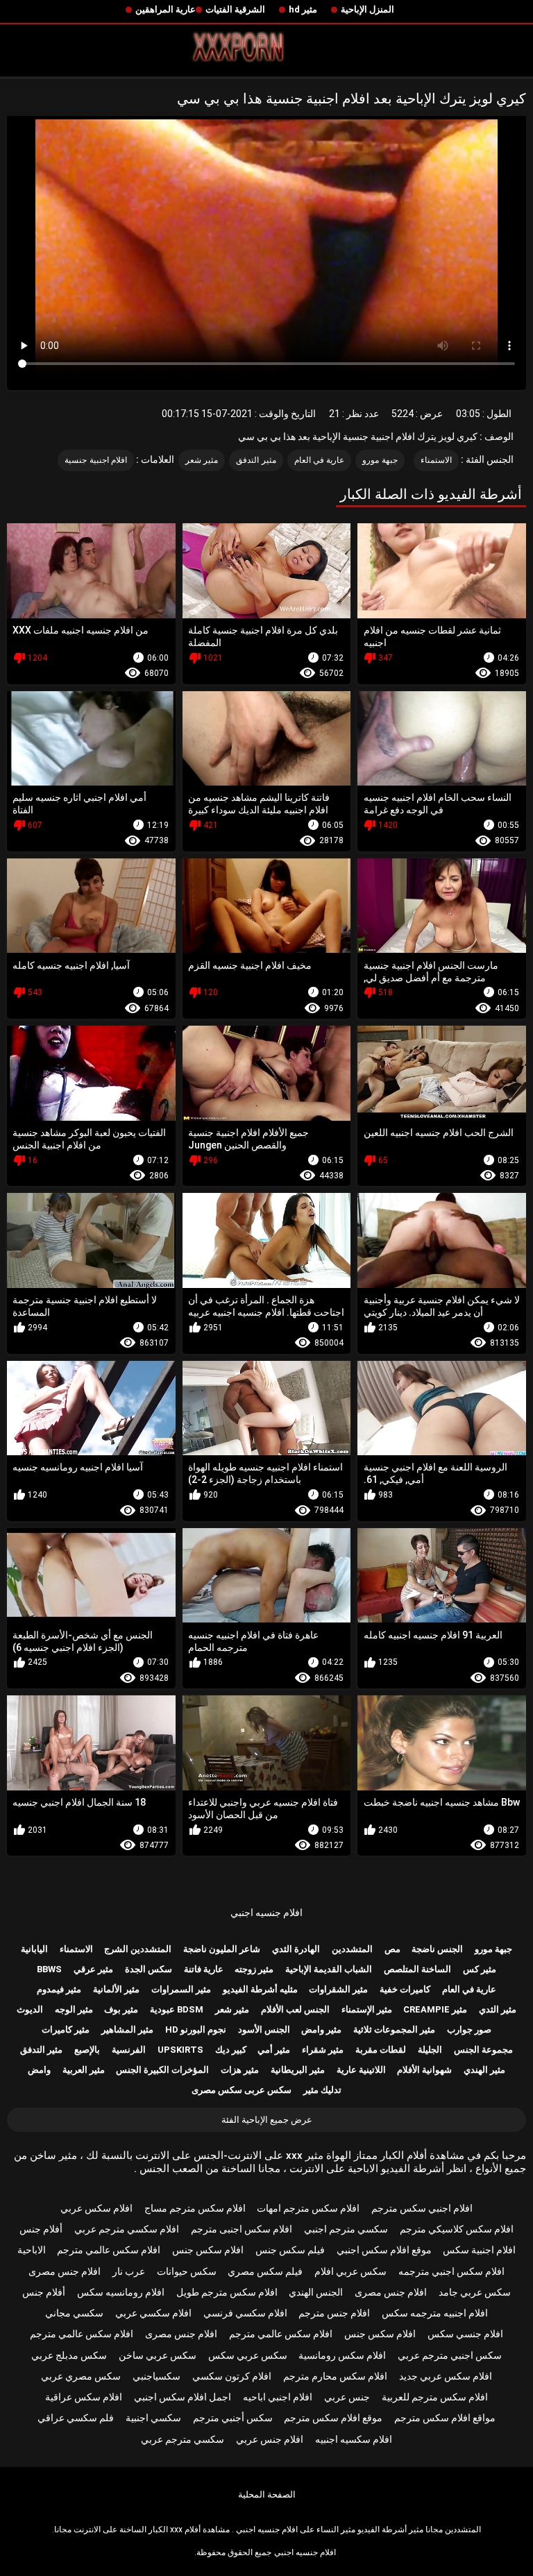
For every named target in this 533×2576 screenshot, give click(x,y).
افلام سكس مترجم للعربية (435, 2397)
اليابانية (34, 1949)
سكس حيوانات (187, 2271)
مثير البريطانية (298, 2070)
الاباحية (32, 2250)
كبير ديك (231, 2050)
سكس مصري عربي (81, 2376)
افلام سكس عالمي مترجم (109, 2250)
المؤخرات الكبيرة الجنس (162, 2070)
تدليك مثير (322, 2090)
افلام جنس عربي (270, 2439)
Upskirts (180, 2050)
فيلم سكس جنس (290, 2250)
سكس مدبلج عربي (69, 2355)
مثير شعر (202, 460)
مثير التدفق (256, 460)
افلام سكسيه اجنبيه (354, 2439)
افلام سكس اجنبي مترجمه (451, 2271)
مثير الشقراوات (338, 1989)
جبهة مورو (380, 460)
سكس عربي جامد (475, 2292)
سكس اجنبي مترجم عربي (450, 2355)
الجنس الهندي (316, 2292)
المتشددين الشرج (138, 1949)
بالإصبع (87, 2050)
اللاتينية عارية (361, 2070)
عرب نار (129, 2271)
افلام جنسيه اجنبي (266, 1913)
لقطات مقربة (381, 2050)
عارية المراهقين (166, 9)
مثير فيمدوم (59, 1989)
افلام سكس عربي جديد (446, 2376)
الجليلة (430, 2050)
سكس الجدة (149, 1969)
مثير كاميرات (66, 2030)
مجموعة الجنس (483, 2050)
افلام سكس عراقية (84, 2397)
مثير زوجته (254, 1969)
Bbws (49, 1969)
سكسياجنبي (156, 2376)
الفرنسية (129, 2050)
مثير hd (303, 9)
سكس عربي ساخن (158, 2355)
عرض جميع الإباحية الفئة (267, 2120)
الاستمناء (436, 460)
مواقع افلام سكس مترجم (445, 2418)
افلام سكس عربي (96, 2208)
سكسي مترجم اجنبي (346, 2229)
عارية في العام (320, 460)
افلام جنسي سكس (465, 2334)
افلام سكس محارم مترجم (335, 2376)
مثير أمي (274, 2050)
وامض (39, 2070)
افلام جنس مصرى (65, 2271)
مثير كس (480, 1969)
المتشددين (352, 1949)
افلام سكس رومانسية (342, 2355)
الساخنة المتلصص (417, 1969)
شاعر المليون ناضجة (222, 1949)
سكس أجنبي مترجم (233, 2418)
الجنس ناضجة (437, 1949)
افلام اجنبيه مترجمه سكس (435, 2313)
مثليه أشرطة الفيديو (260, 1989)
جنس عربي (347, 2397)
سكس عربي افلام (350, 2271)
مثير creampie (435, 2009)
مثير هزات (240, 2070)
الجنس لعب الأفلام (295, 2009)
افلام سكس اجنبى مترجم (242, 2229)
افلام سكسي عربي (153, 2313)
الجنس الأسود (264, 2030)
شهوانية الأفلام (424, 2070)
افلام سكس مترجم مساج (195, 2208)
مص (392, 1949)
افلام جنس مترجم (334, 2313)
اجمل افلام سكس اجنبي (183, 2397)
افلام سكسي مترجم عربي (127, 2229)
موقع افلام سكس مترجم (333, 2418)
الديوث (30, 2009)
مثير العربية (84, 2070)
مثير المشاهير (127, 2030)
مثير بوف (121, 2009)
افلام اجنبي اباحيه (278, 2397)
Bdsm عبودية (177, 2009)
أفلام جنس (41, 2229)
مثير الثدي (498, 2009)
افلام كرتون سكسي (232, 2376)
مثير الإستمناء (367, 2009)
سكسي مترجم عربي (183, 2439)
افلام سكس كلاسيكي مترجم (457, 2229)
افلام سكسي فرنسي (245, 2313)
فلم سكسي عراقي (76, 2418)
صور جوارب (469, 2030)
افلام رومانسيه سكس (121, 2292)
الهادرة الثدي (296, 1949)
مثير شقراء (323, 2050)
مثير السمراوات (181, 1989)
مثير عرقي (93, 1969)
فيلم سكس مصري (265, 2271)
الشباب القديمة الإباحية (329, 1969)
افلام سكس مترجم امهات (308, 2208)
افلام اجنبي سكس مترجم (422, 2208)
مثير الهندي (484, 2070)
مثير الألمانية (116, 1989)
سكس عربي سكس (248, 2355)
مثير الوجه (74, 2009)
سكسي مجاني (74, 2313)
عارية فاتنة (204, 1969)
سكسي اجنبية (153, 2418)
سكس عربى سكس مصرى (242, 2090)
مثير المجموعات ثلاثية (394, 2030)
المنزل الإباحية (367, 9)
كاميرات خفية (405, 1989)
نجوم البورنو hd (196, 2030)
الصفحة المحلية (267, 2494)
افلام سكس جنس (208, 2250)
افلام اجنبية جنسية (96, 460)
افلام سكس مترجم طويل (227, 2292)
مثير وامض (321, 2030)
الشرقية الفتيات (235, 9)
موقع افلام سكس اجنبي (384, 2250)
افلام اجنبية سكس (479, 2250)
